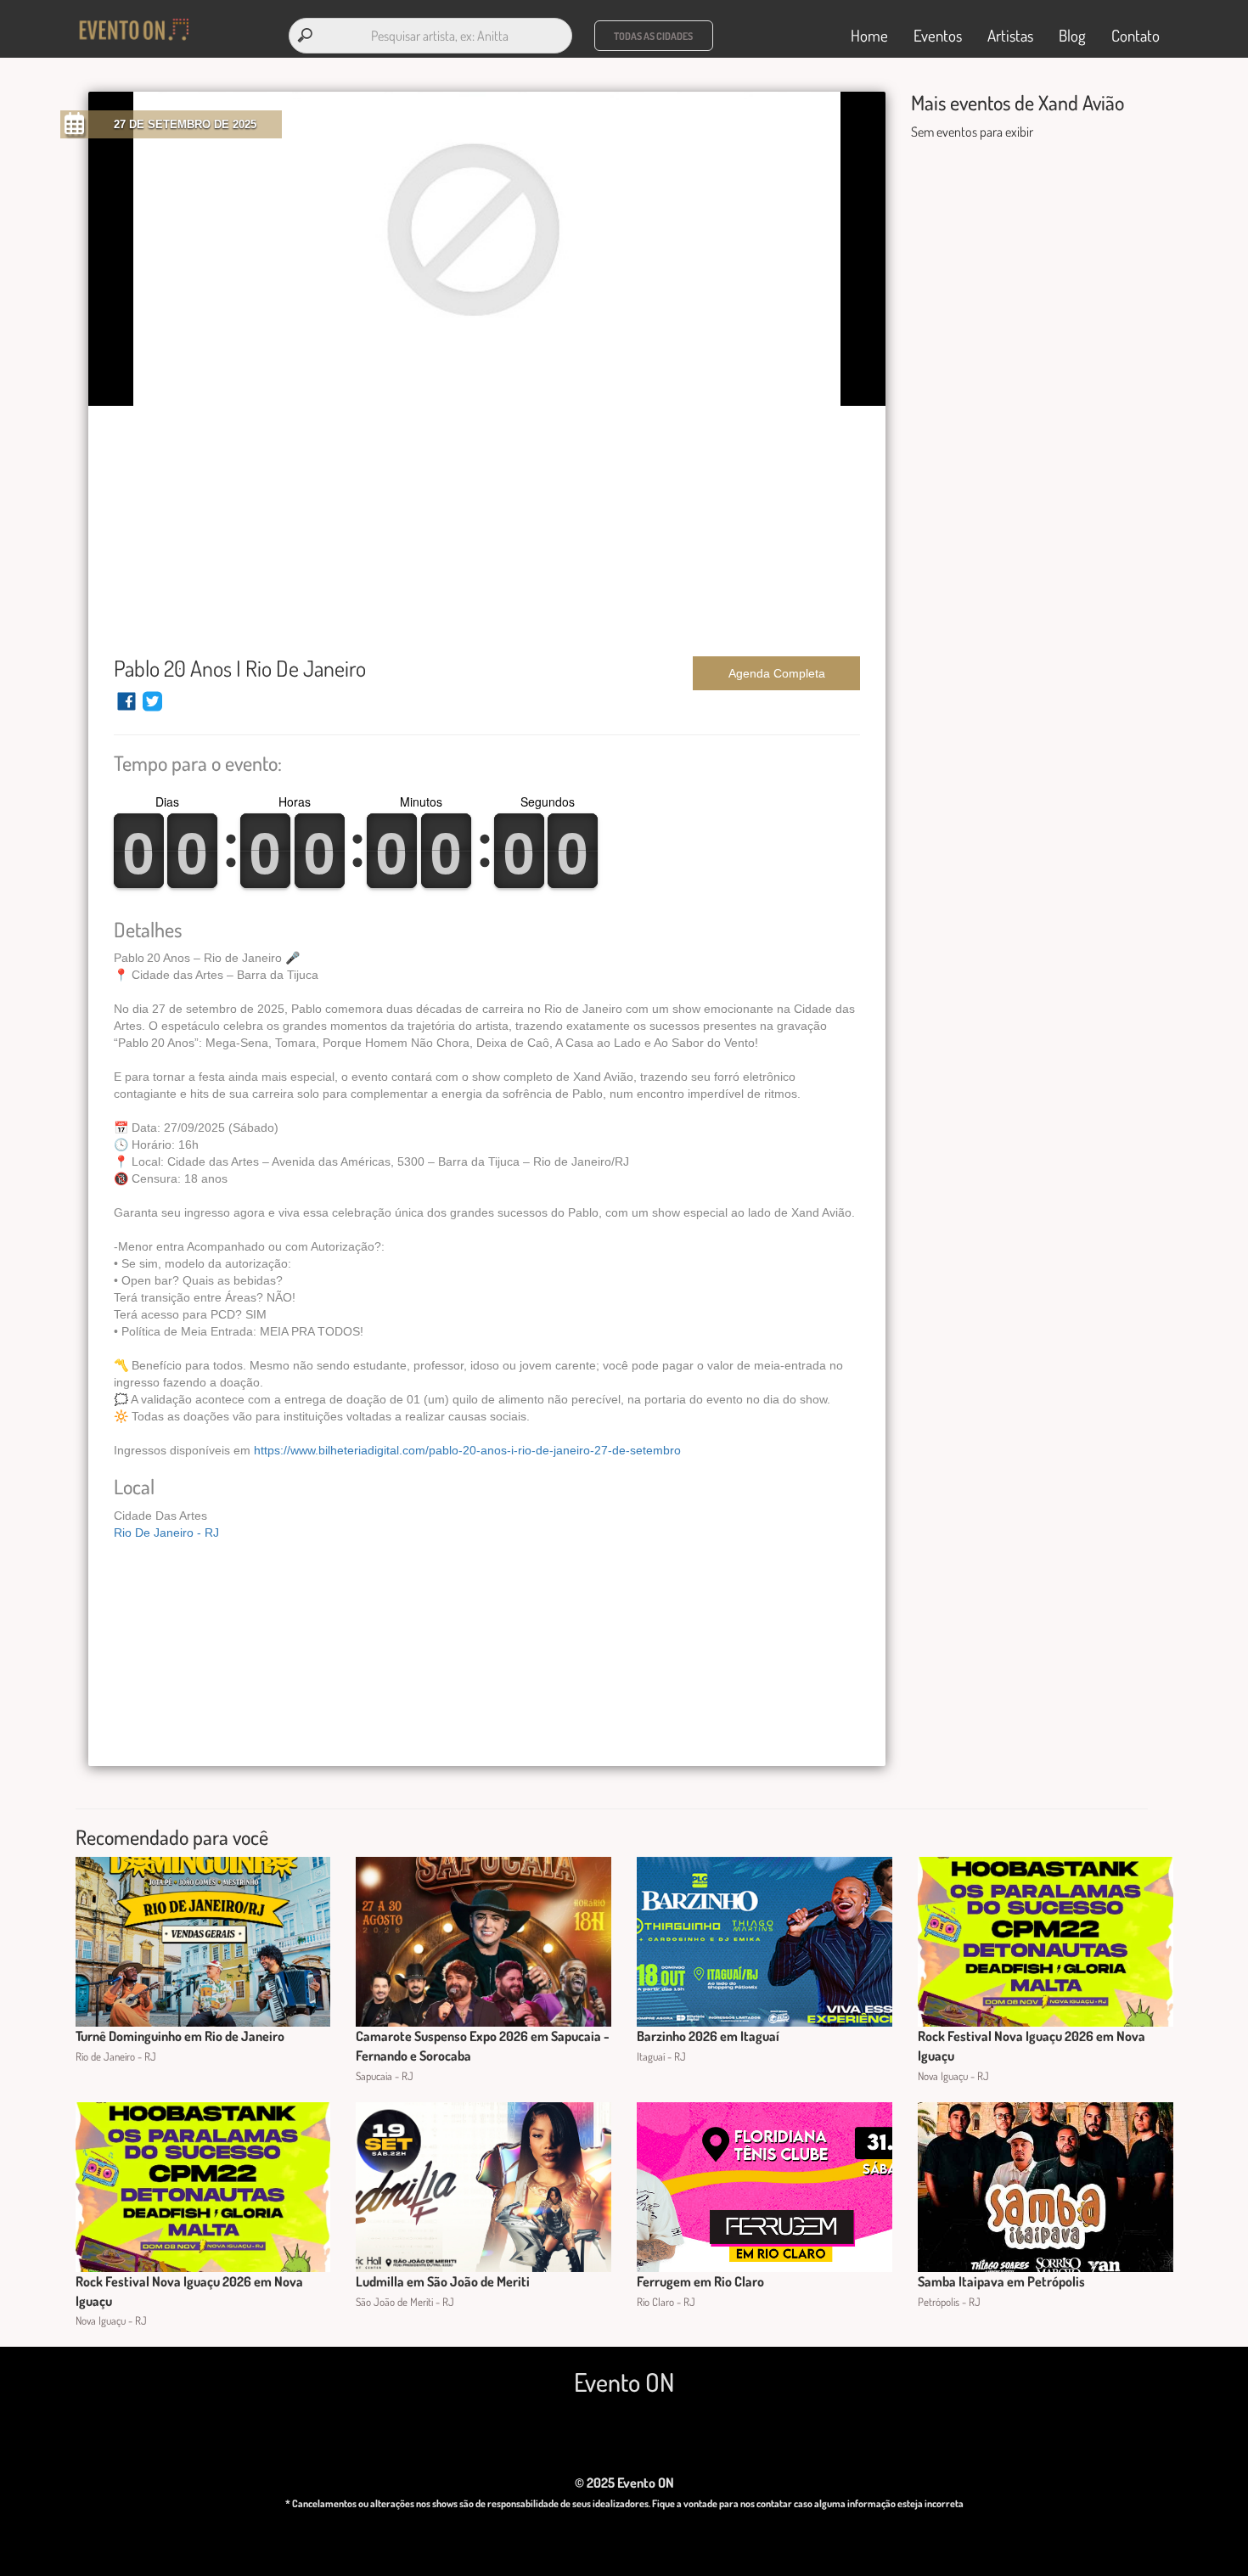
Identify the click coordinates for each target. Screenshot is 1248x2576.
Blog (1072, 35)
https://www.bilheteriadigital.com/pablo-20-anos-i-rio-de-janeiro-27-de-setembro (467, 1450)
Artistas (1010, 35)
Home (869, 35)
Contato (1136, 35)
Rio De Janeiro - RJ (166, 1533)
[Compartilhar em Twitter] (152, 709)
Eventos (938, 35)
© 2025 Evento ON (624, 2483)
